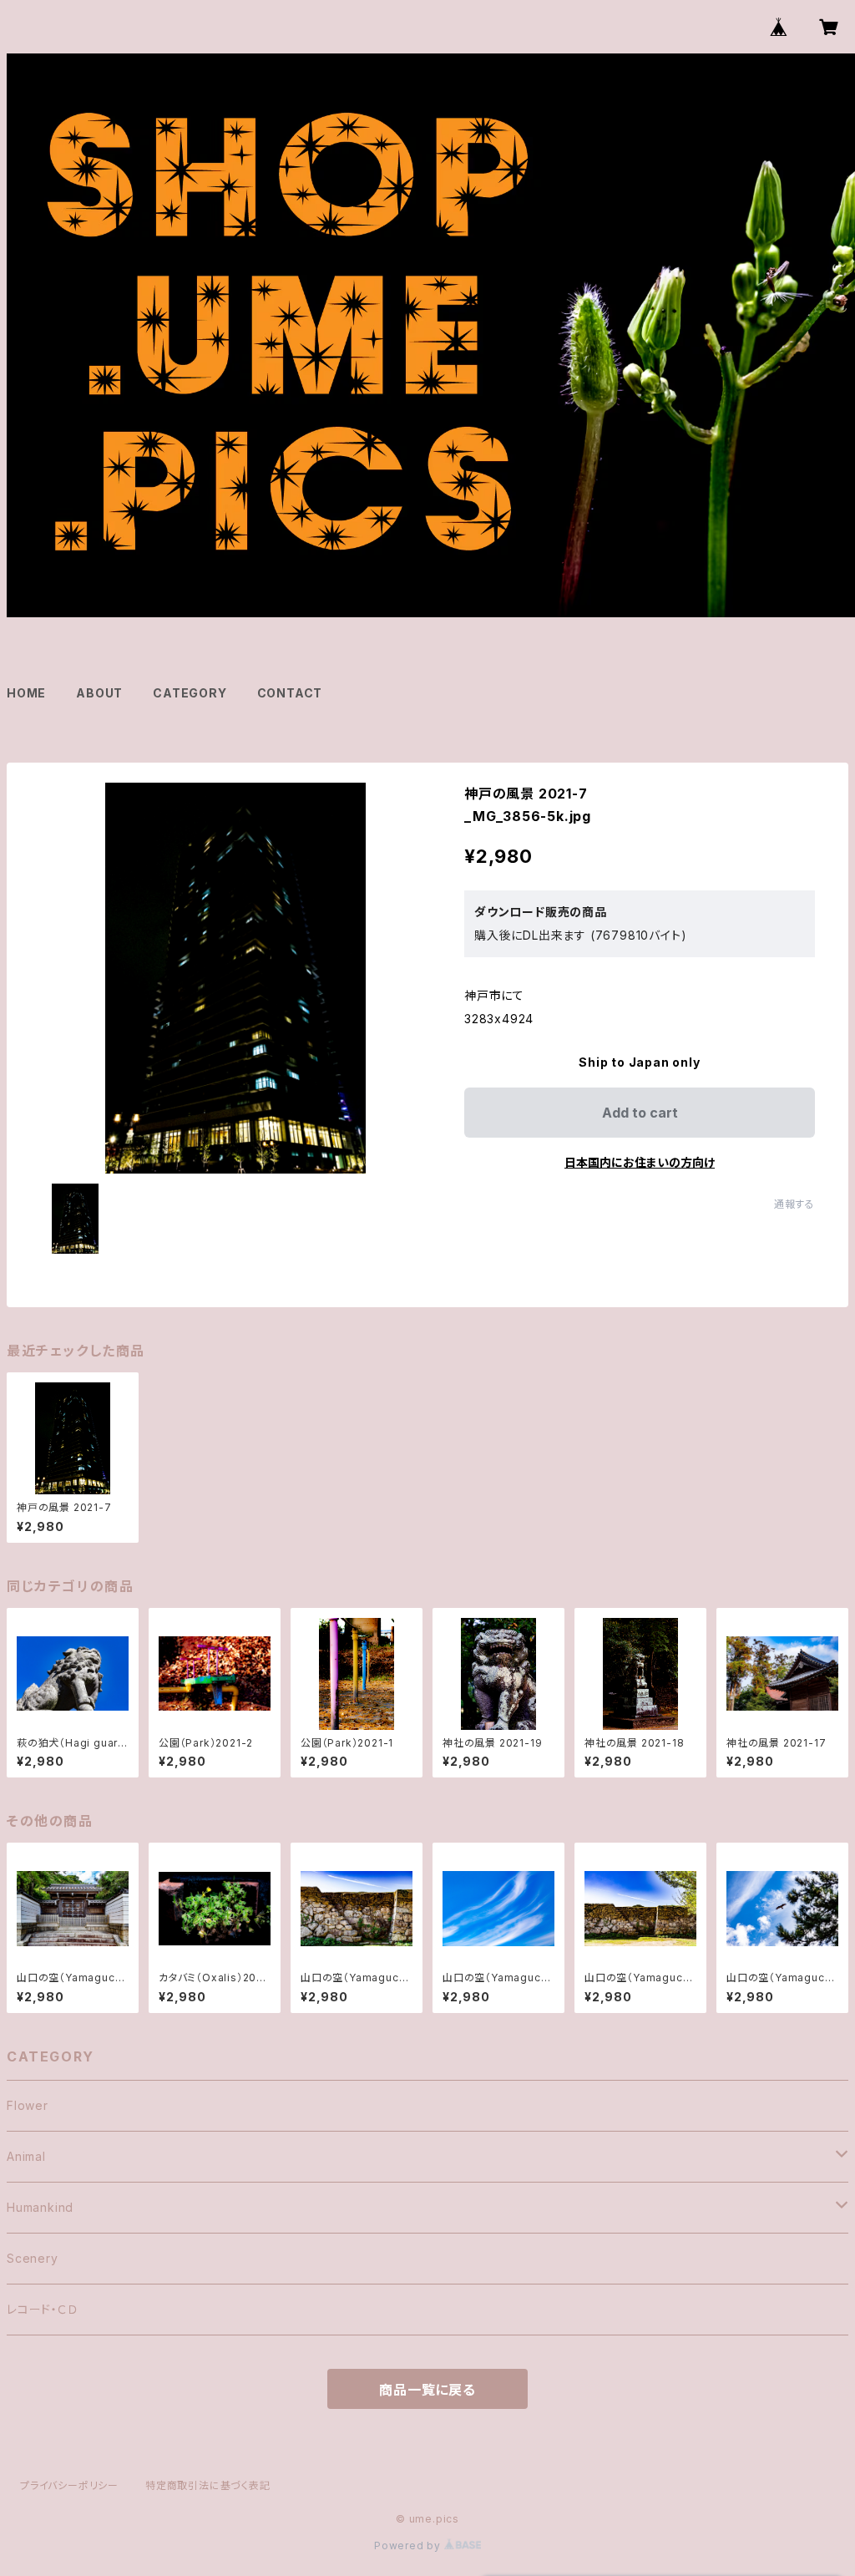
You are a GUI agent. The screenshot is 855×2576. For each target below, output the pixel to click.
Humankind (40, 2207)
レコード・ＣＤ (43, 2309)
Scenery (33, 2258)
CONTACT (290, 693)
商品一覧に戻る (427, 2390)
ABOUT (99, 693)
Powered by (409, 2546)
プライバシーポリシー (69, 2485)
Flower (28, 2105)
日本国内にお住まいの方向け (640, 1162)
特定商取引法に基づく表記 (208, 2485)
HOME (26, 693)
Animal (26, 2156)
